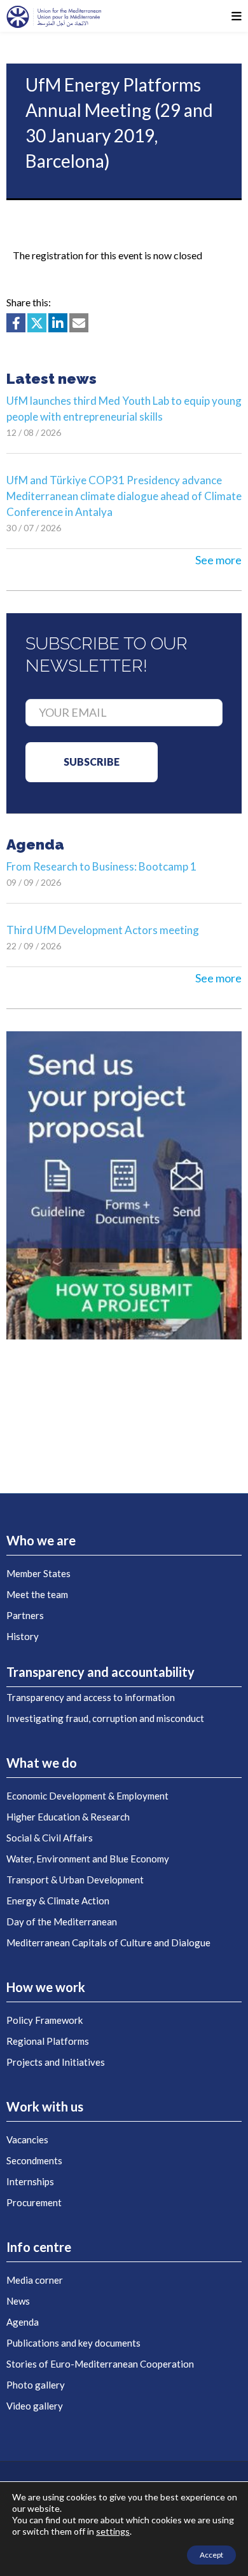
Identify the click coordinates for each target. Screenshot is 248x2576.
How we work (46, 1987)
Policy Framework (45, 2020)
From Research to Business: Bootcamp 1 (101, 866)
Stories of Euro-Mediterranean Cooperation (100, 2364)
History (23, 1636)
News (18, 2301)
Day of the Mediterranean (62, 1922)
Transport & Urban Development (75, 1880)
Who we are (41, 1540)
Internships (30, 2181)
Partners (25, 1615)
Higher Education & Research (68, 1817)
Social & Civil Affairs (50, 1838)
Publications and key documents (73, 2343)
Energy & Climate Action (58, 1901)
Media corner (35, 2280)
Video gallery (35, 2406)
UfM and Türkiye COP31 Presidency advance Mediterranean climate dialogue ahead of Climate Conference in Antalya (124, 496)
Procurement (34, 2202)
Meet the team (37, 1594)
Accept (211, 2555)
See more (218, 560)
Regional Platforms (48, 2041)
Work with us (45, 2106)
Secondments (34, 2160)
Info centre (39, 2247)
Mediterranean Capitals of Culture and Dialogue (108, 1942)
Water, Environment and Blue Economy (88, 1859)
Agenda (23, 2322)
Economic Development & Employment (87, 1796)
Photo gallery (36, 2385)
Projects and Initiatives (56, 2062)
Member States (38, 1573)
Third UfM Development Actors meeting (103, 930)
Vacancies (27, 2139)
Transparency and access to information (91, 1697)
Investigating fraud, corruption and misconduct (105, 1718)
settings (113, 2531)
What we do (42, 1763)
